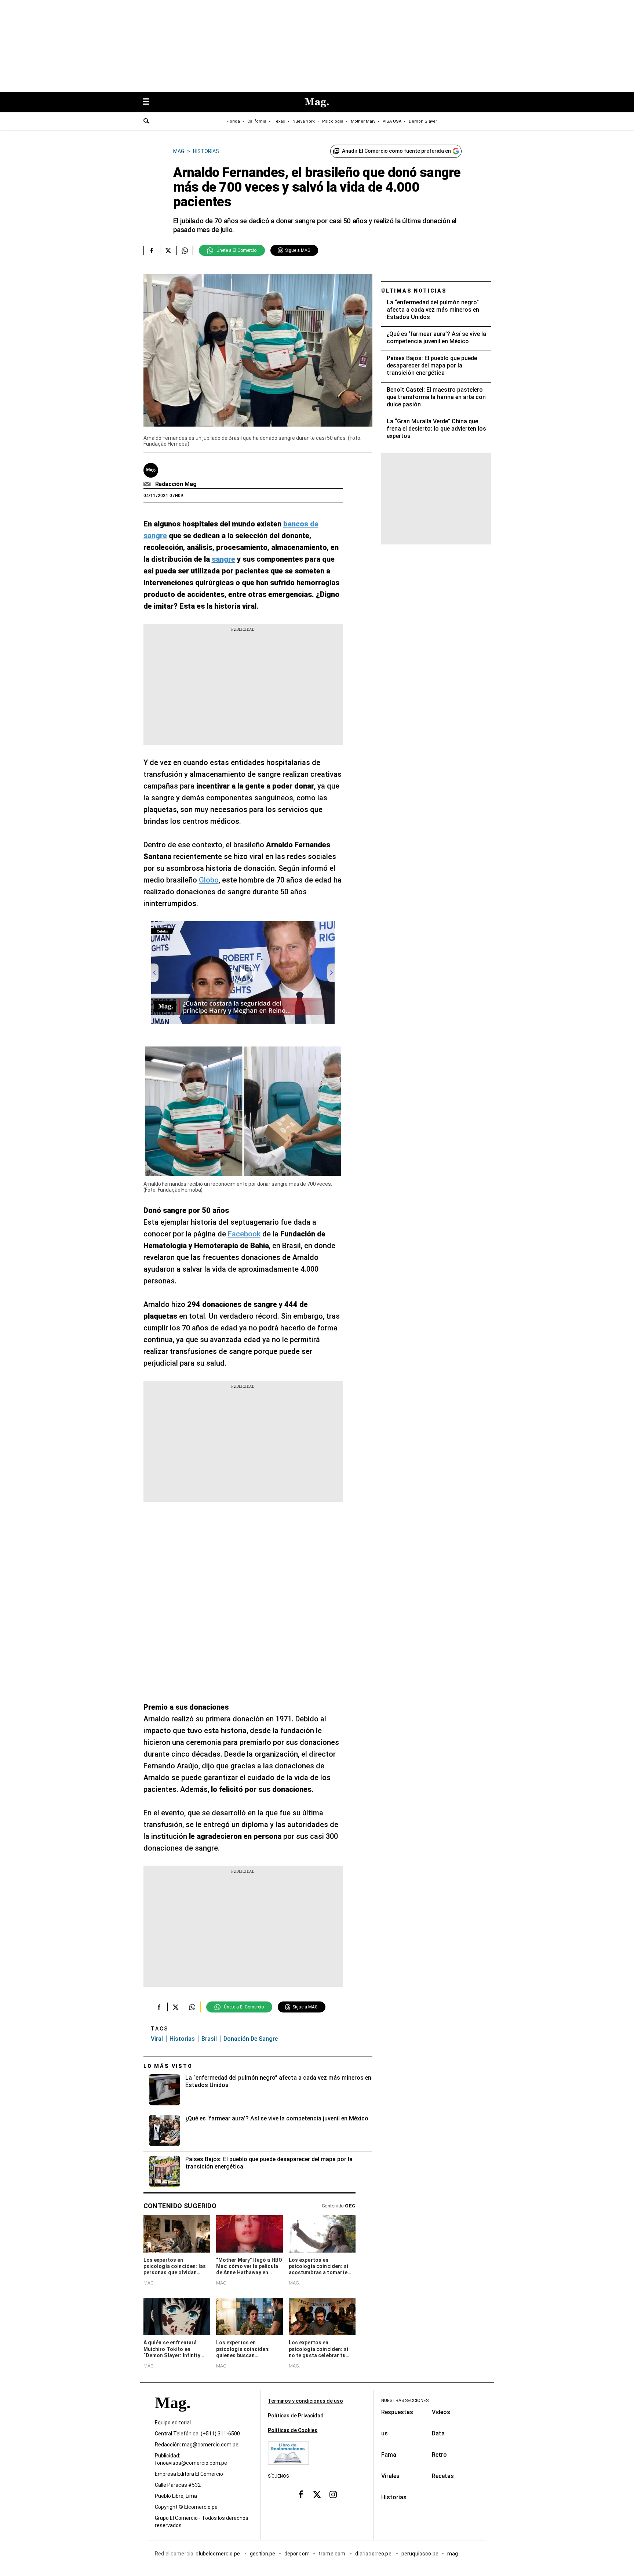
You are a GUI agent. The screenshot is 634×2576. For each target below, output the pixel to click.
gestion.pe (263, 2554)
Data (438, 2433)
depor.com (297, 2554)
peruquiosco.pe (420, 2554)
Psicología (333, 121)
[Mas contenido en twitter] (317, 2494)
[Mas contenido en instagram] (333, 2494)
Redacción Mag (176, 484)
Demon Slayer (423, 121)
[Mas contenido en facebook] (301, 2494)
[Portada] (172, 2416)
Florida (233, 121)
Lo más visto (168, 2066)
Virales (390, 2476)
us (385, 2433)
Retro (439, 2455)
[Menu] (150, 102)
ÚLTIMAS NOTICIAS (414, 291)
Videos (441, 2412)
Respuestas (397, 2412)
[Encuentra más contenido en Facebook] (152, 250)
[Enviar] (147, 122)
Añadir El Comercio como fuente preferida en (396, 151)
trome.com (333, 2554)
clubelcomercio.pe (218, 2554)
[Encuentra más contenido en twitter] (168, 250)
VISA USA (392, 121)
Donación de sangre (251, 2039)
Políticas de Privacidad (296, 2416)
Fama (389, 2455)
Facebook (244, 1234)
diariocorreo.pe (374, 2554)
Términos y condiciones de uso (305, 2401)
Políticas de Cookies (293, 2430)
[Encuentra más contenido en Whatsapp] (185, 250)
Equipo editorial (173, 2423)
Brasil (209, 2039)
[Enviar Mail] (148, 484)
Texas (279, 121)
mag (453, 2554)
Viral (157, 2039)
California (257, 121)
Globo (209, 880)
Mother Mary (363, 121)
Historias (182, 2039)
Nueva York (304, 121)
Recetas (443, 2476)
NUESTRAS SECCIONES (405, 2401)
